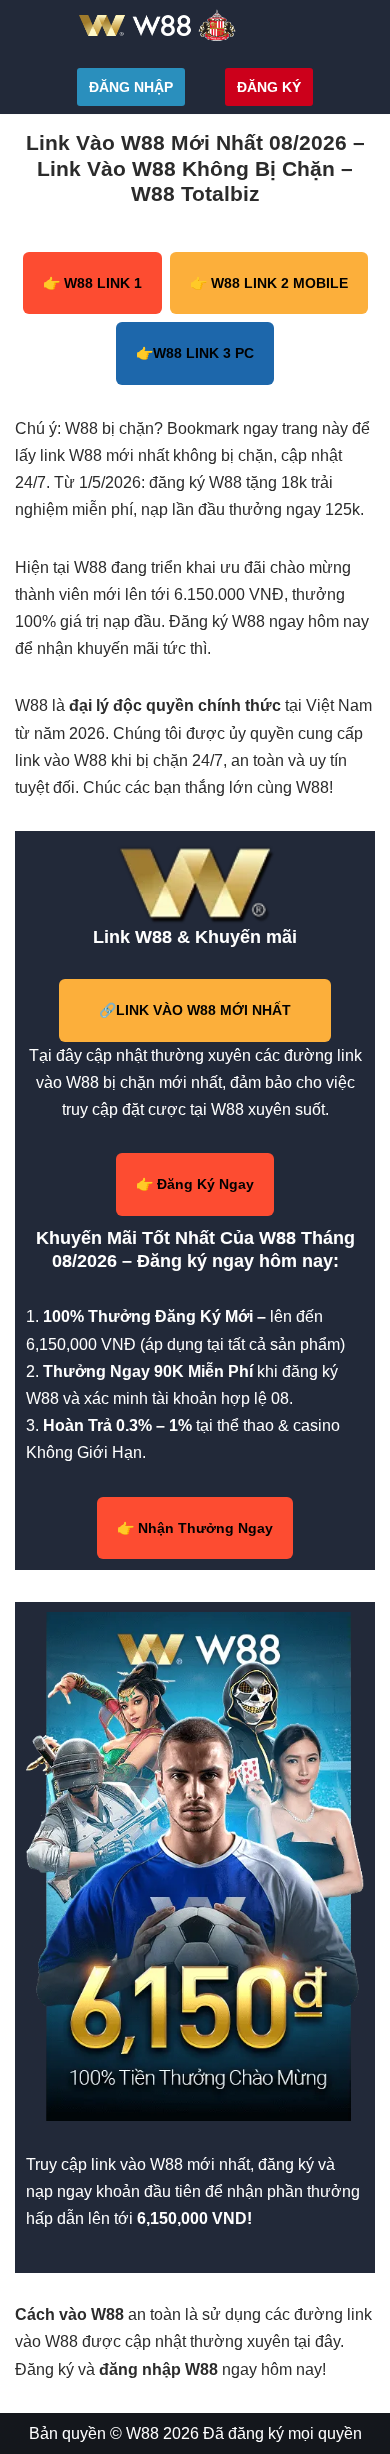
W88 (142, 2433)
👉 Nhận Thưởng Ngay (195, 1528)
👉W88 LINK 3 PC (195, 353)
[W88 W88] (195, 25)
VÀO (195, 1010)
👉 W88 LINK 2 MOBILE (269, 283)
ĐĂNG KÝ (269, 87)
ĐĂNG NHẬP (131, 87)
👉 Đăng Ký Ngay (195, 1184)
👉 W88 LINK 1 (92, 283)
